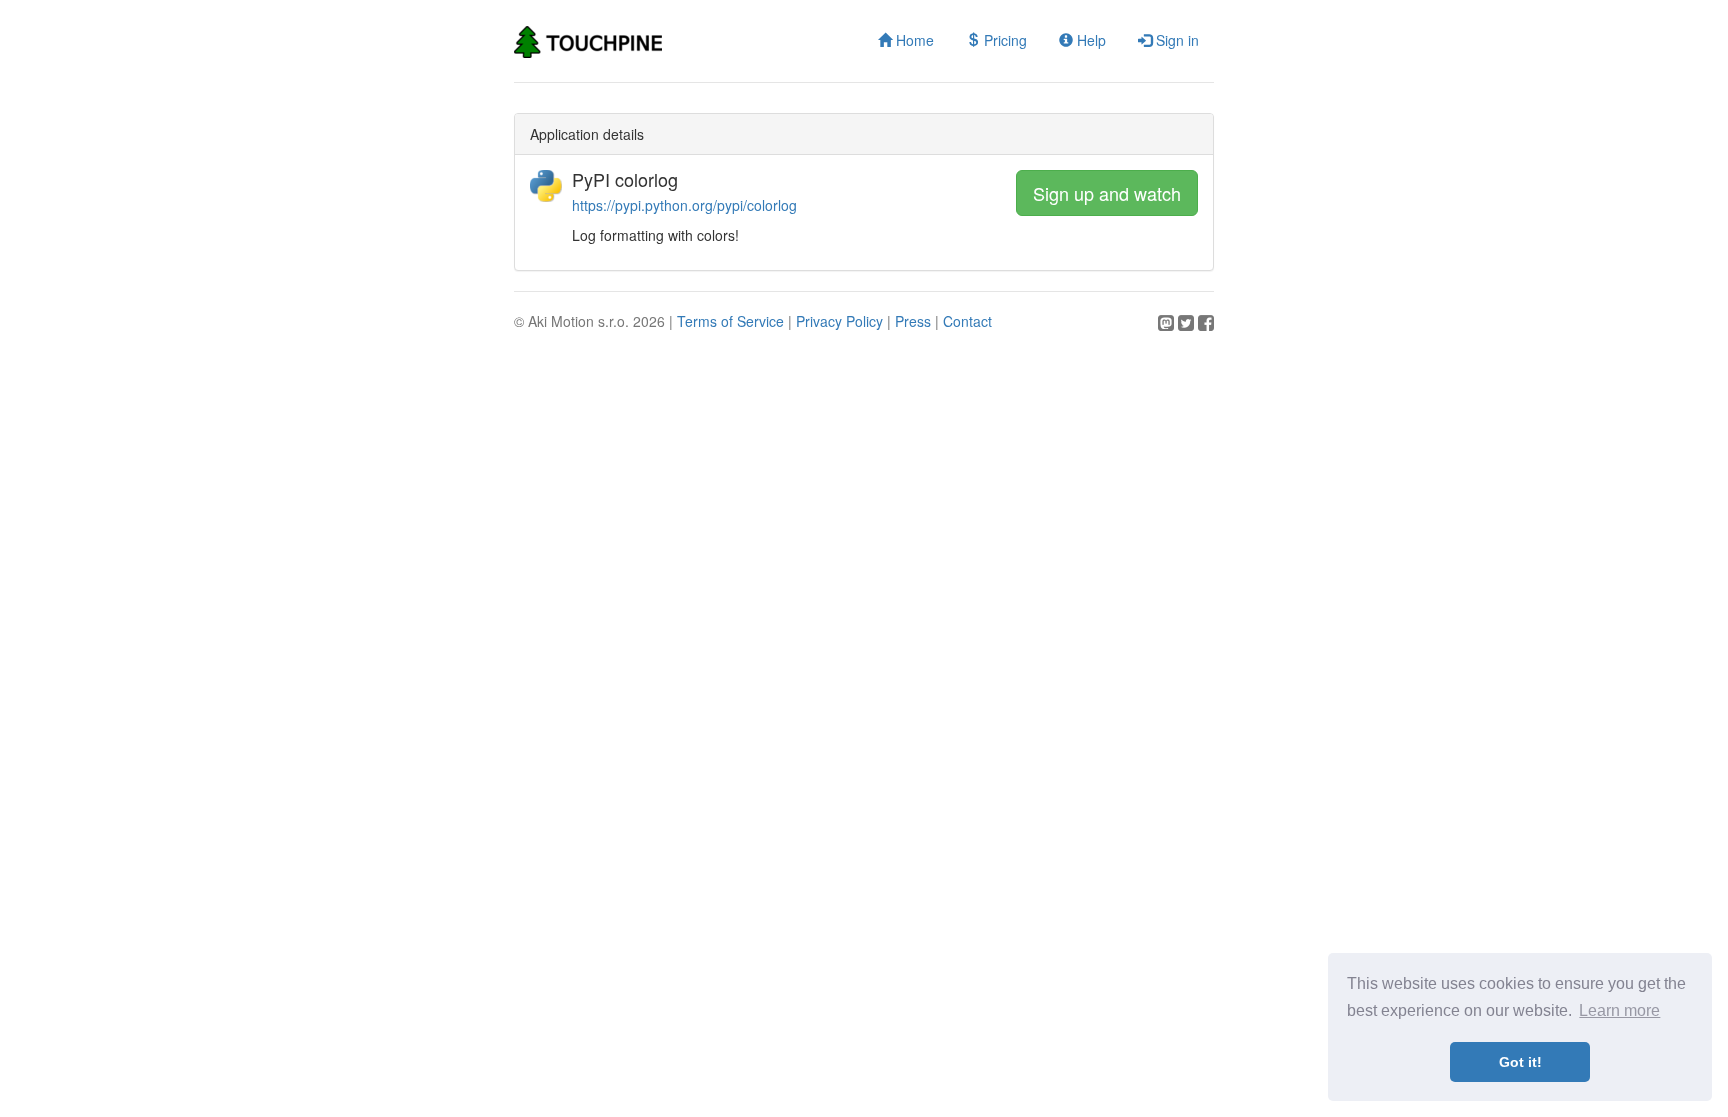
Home (913, 40)
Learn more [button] (1619, 1010)
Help (1089, 40)
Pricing (1003, 40)
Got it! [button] (1520, 1062)
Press (913, 321)
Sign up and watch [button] (1107, 193)
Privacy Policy (839, 321)
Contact (967, 321)
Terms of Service (730, 321)
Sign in (1175, 40)
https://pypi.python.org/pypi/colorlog (684, 205)
